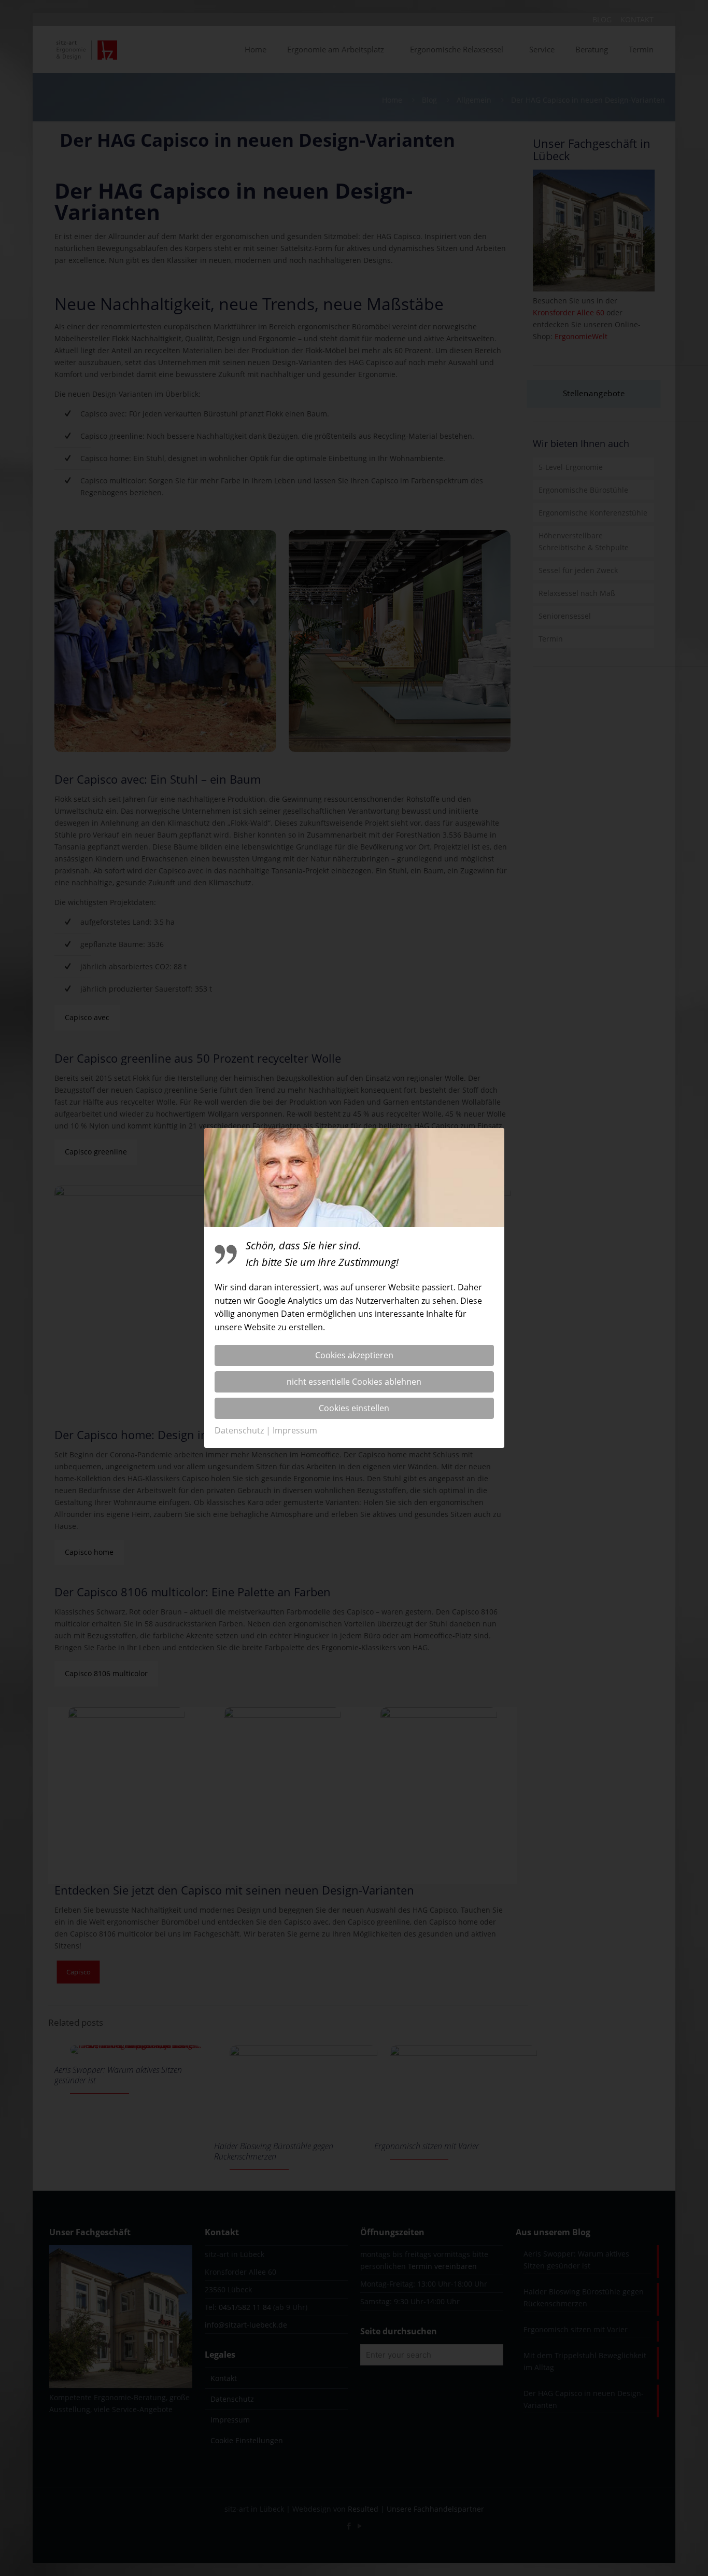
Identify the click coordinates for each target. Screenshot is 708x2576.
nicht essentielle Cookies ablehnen (354, 1382)
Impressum (295, 1430)
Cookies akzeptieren (354, 1355)
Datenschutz (239, 1430)
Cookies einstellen (354, 1408)
